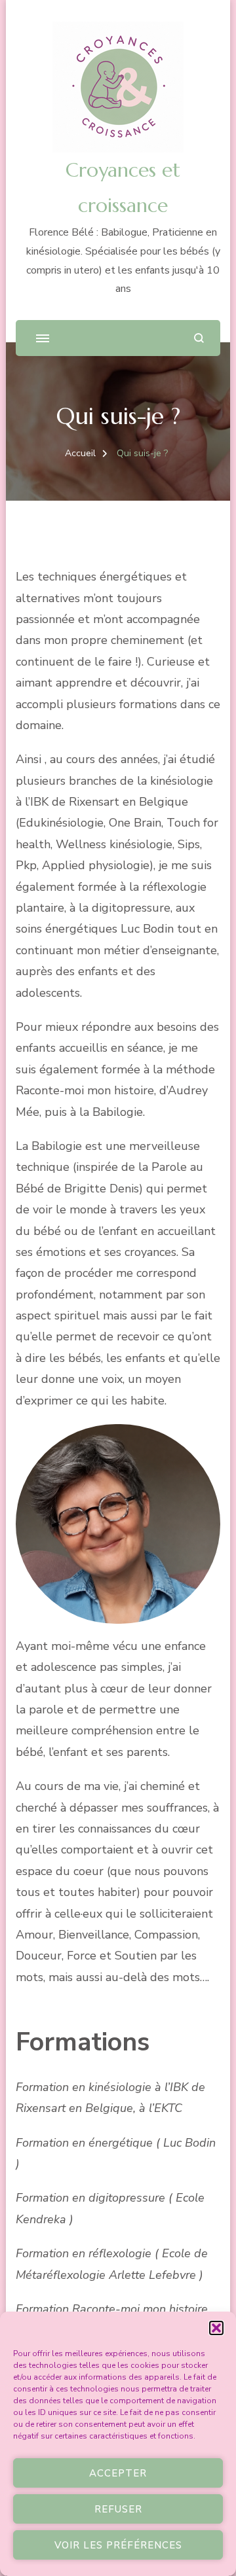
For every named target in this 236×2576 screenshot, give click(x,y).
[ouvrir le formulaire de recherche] (199, 338)
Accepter (118, 2473)
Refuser (118, 2509)
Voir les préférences (118, 2545)
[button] (216, 2328)
